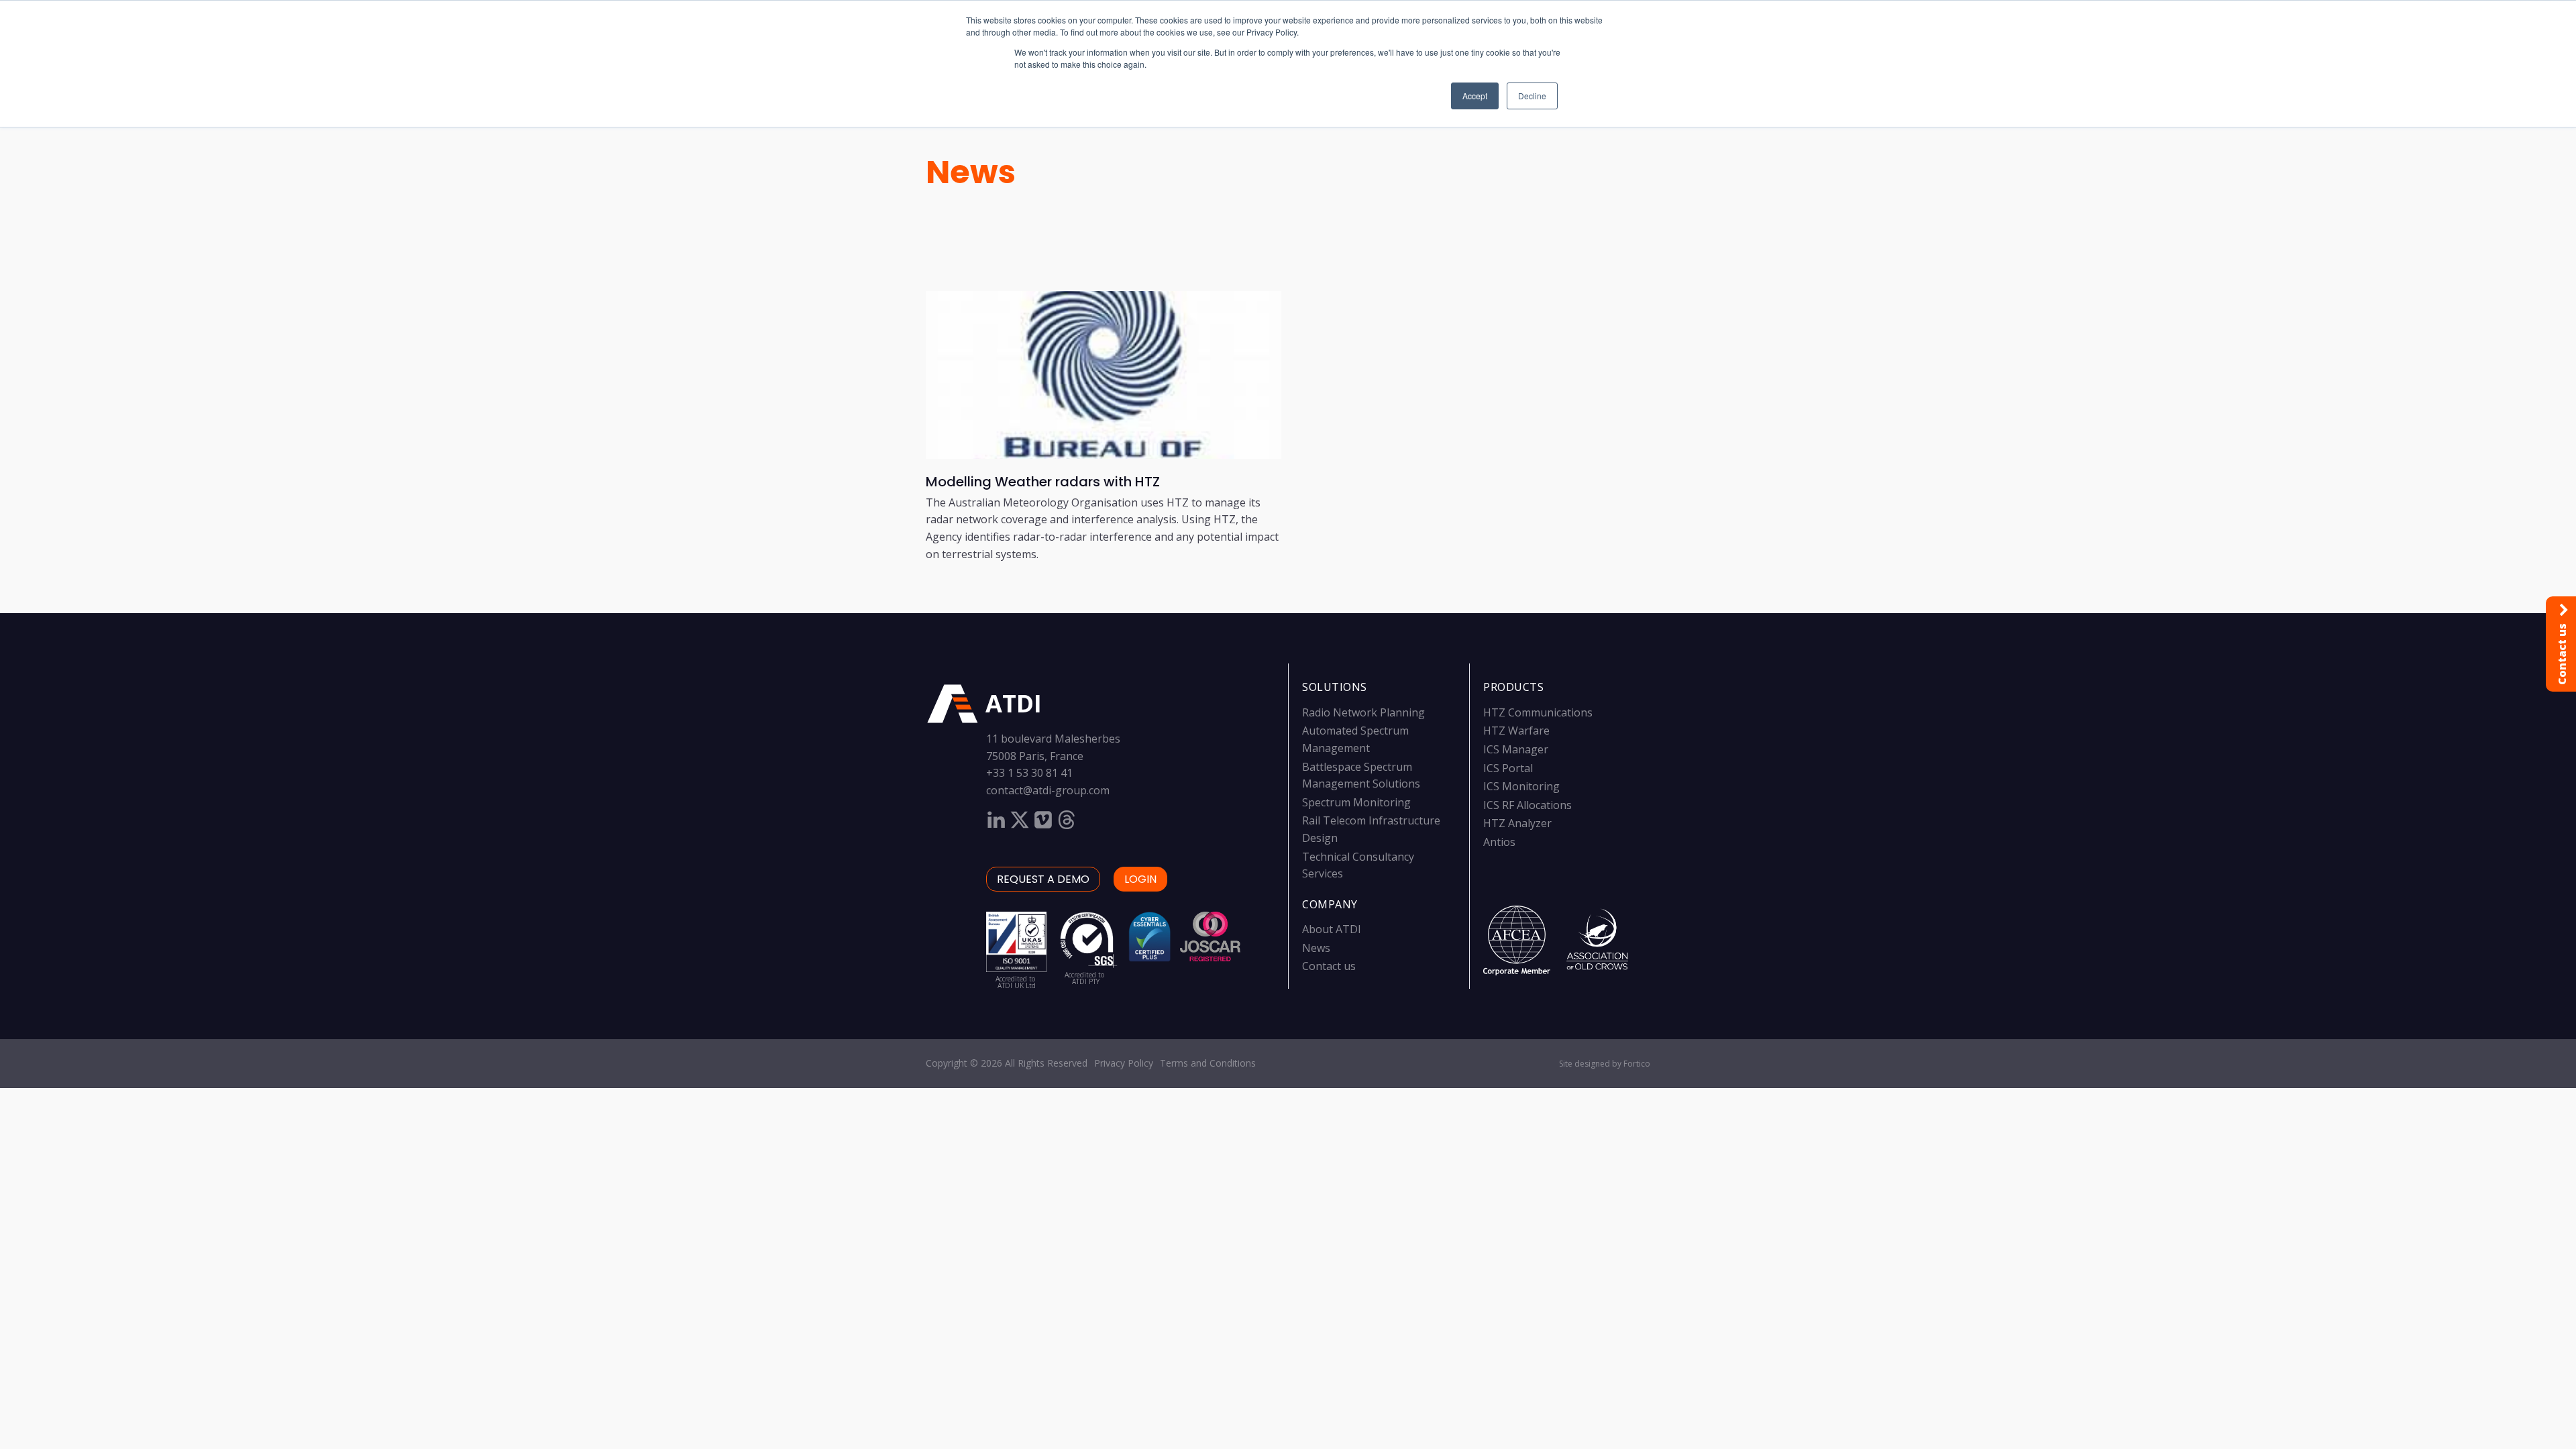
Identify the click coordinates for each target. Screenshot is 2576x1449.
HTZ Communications (1538, 712)
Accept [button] (1475, 96)
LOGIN (1140, 879)
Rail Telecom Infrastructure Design (1371, 829)
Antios (1499, 842)
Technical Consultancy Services (1358, 865)
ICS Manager (1516, 749)
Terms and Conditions (1208, 1063)
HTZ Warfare (1516, 731)
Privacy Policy (1124, 1063)
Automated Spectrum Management (1355, 739)
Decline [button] (1532, 96)
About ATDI (1332, 929)
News (971, 172)
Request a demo (1043, 879)
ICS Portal (1508, 768)
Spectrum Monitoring (1356, 802)
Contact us (1329, 966)
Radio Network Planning (1363, 712)
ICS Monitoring (1521, 786)
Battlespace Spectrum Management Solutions (1361, 775)
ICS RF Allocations (1527, 805)
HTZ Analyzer (1517, 823)
